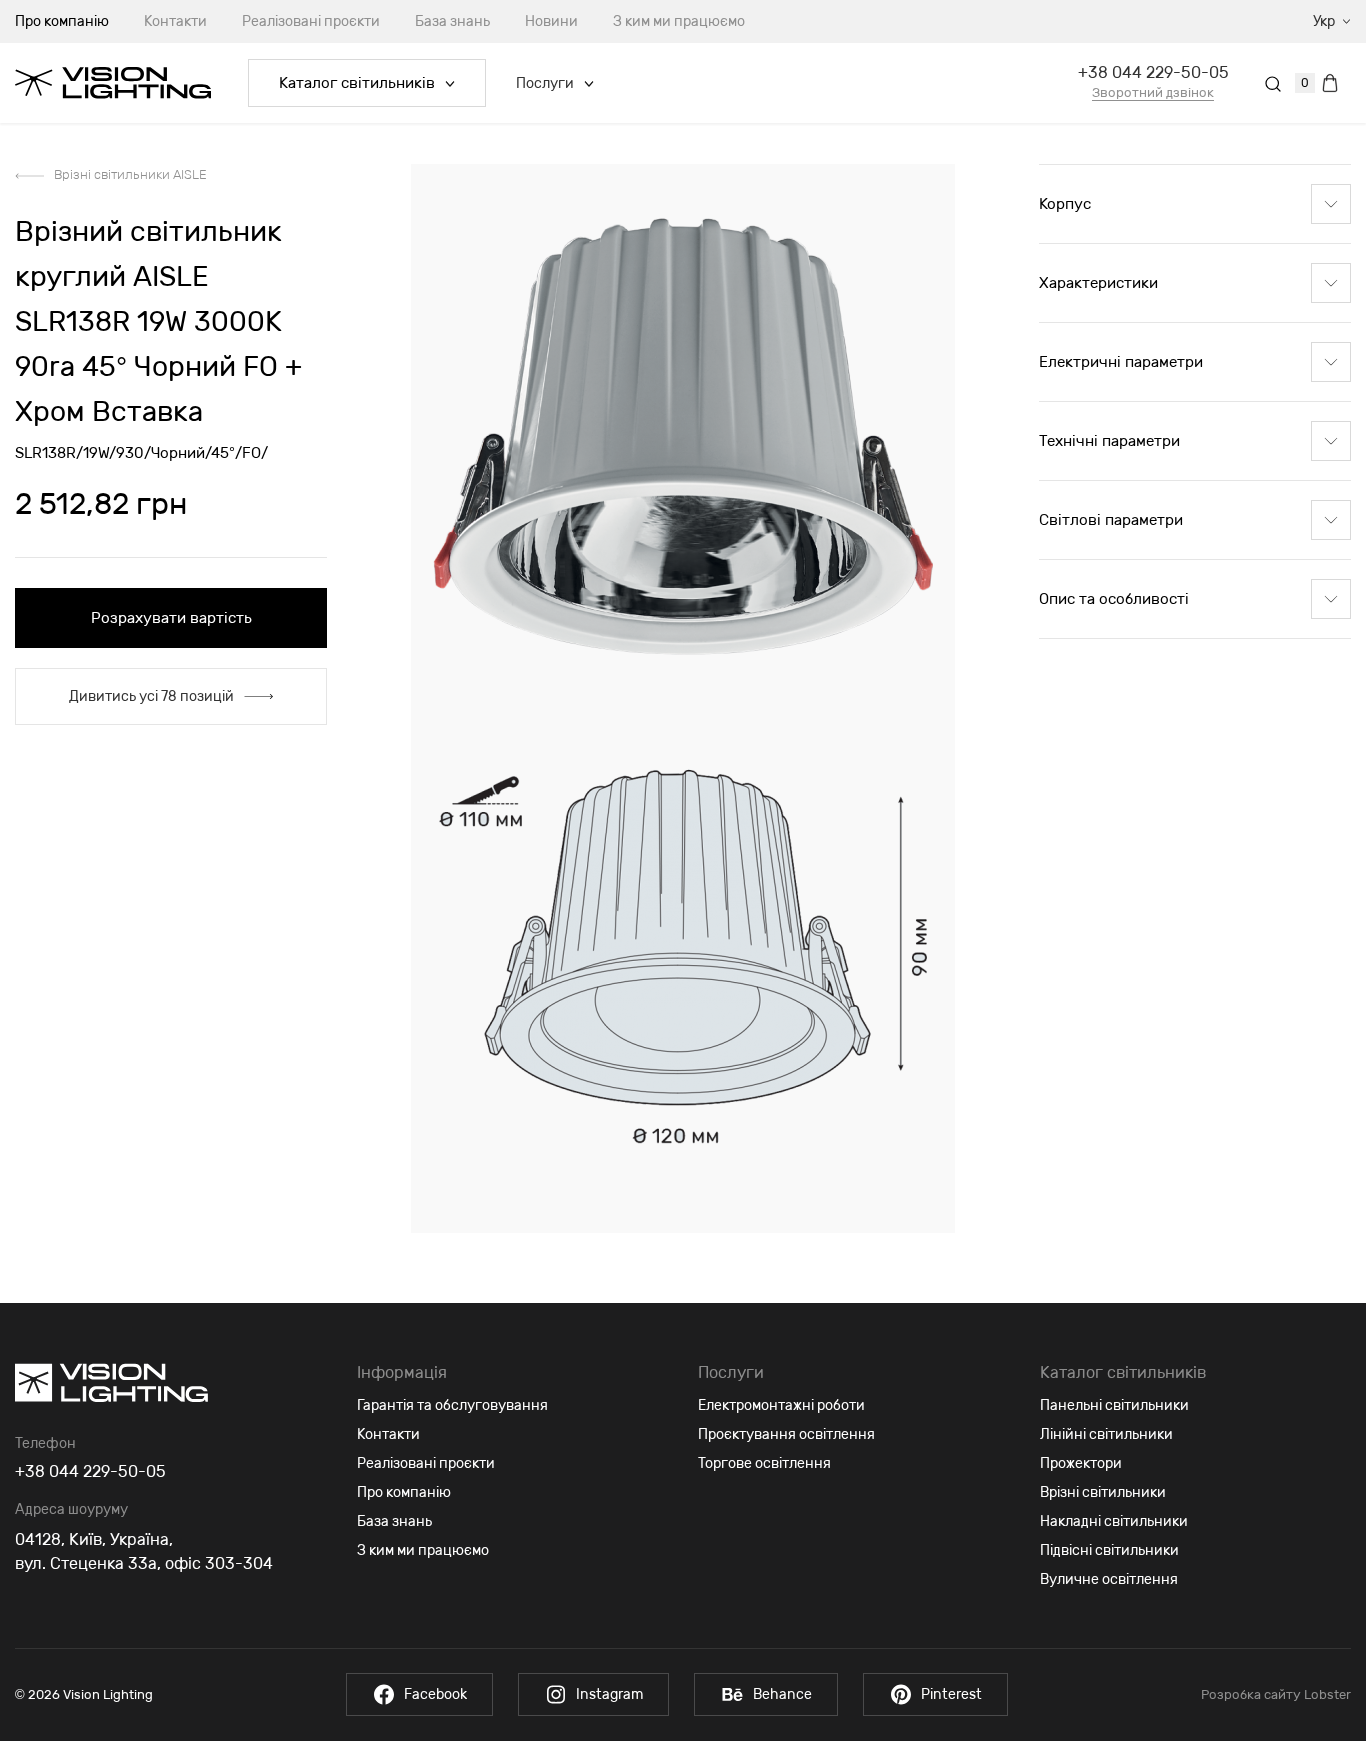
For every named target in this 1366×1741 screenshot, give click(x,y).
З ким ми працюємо (679, 21)
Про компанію (404, 1492)
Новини (551, 21)
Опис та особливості (1114, 599)
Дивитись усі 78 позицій (151, 696)
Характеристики (1098, 283)
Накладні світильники (1114, 1521)
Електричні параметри (1121, 362)
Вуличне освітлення (1109, 1579)
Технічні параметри (1109, 441)
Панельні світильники (1114, 1405)
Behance (782, 1694)
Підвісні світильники (1109, 1550)
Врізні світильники (1103, 1492)
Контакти (175, 21)
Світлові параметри (1111, 520)
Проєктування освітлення (786, 1434)
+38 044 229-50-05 (1153, 72)
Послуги (545, 83)
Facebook (435, 1694)
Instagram (609, 1694)
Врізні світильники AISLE (130, 174)
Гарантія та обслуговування (452, 1405)
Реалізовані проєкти (311, 21)
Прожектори (1081, 1463)
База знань (452, 21)
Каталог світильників (357, 83)
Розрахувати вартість (171, 618)
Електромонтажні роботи (781, 1405)
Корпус (1065, 204)
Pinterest (951, 1694)
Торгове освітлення (764, 1463)
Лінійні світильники (1106, 1434)
